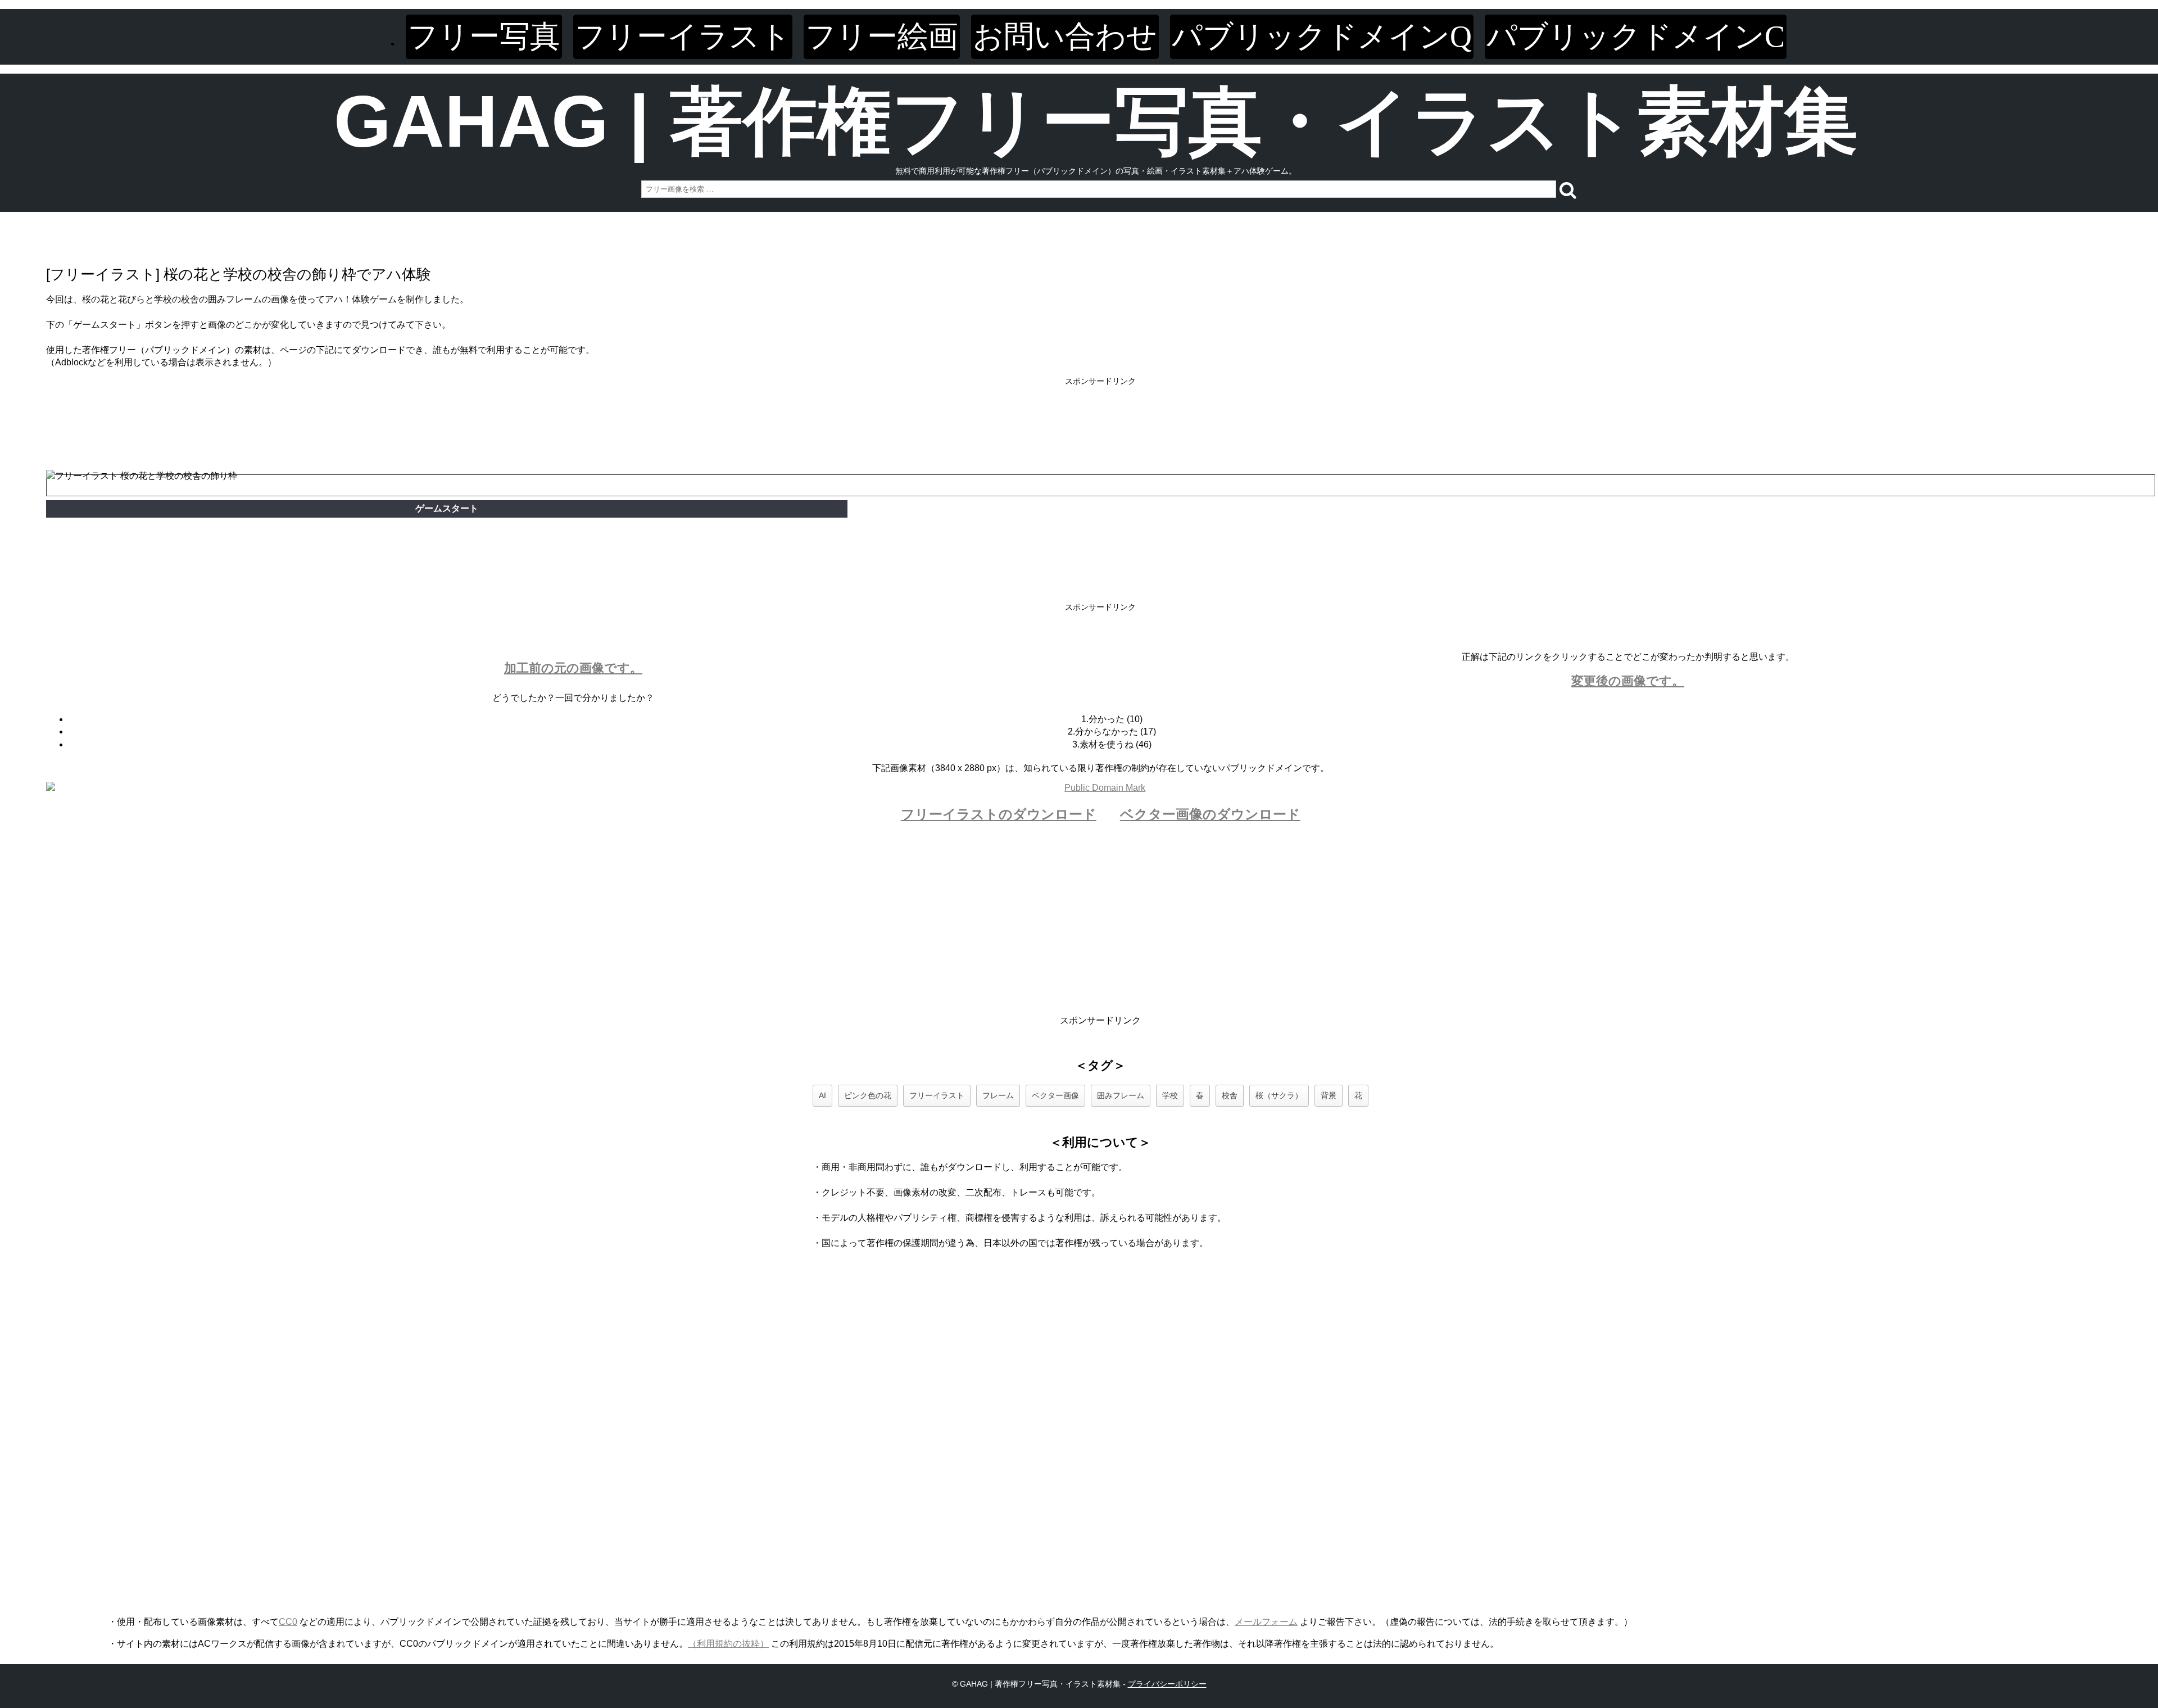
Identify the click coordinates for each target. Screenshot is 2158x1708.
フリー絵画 (882, 37)
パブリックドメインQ (1322, 37)
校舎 (1230, 1095)
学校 (1170, 1095)
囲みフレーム (1121, 1095)
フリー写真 (484, 37)
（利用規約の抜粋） (728, 1644)
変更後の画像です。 (1628, 681)
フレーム (998, 1095)
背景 (1329, 1095)
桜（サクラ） (1279, 1095)
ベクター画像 (1055, 1095)
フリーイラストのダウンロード (999, 814)
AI (822, 1095)
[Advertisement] (1100, 413)
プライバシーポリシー (1167, 1684)
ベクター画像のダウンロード (1210, 814)
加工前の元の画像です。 (573, 668)
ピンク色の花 (868, 1095)
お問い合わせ (1065, 37)
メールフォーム (1266, 1622)
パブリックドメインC (1636, 37)
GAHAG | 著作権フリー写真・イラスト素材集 (1096, 121)
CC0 (288, 1622)
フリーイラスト (683, 37)
